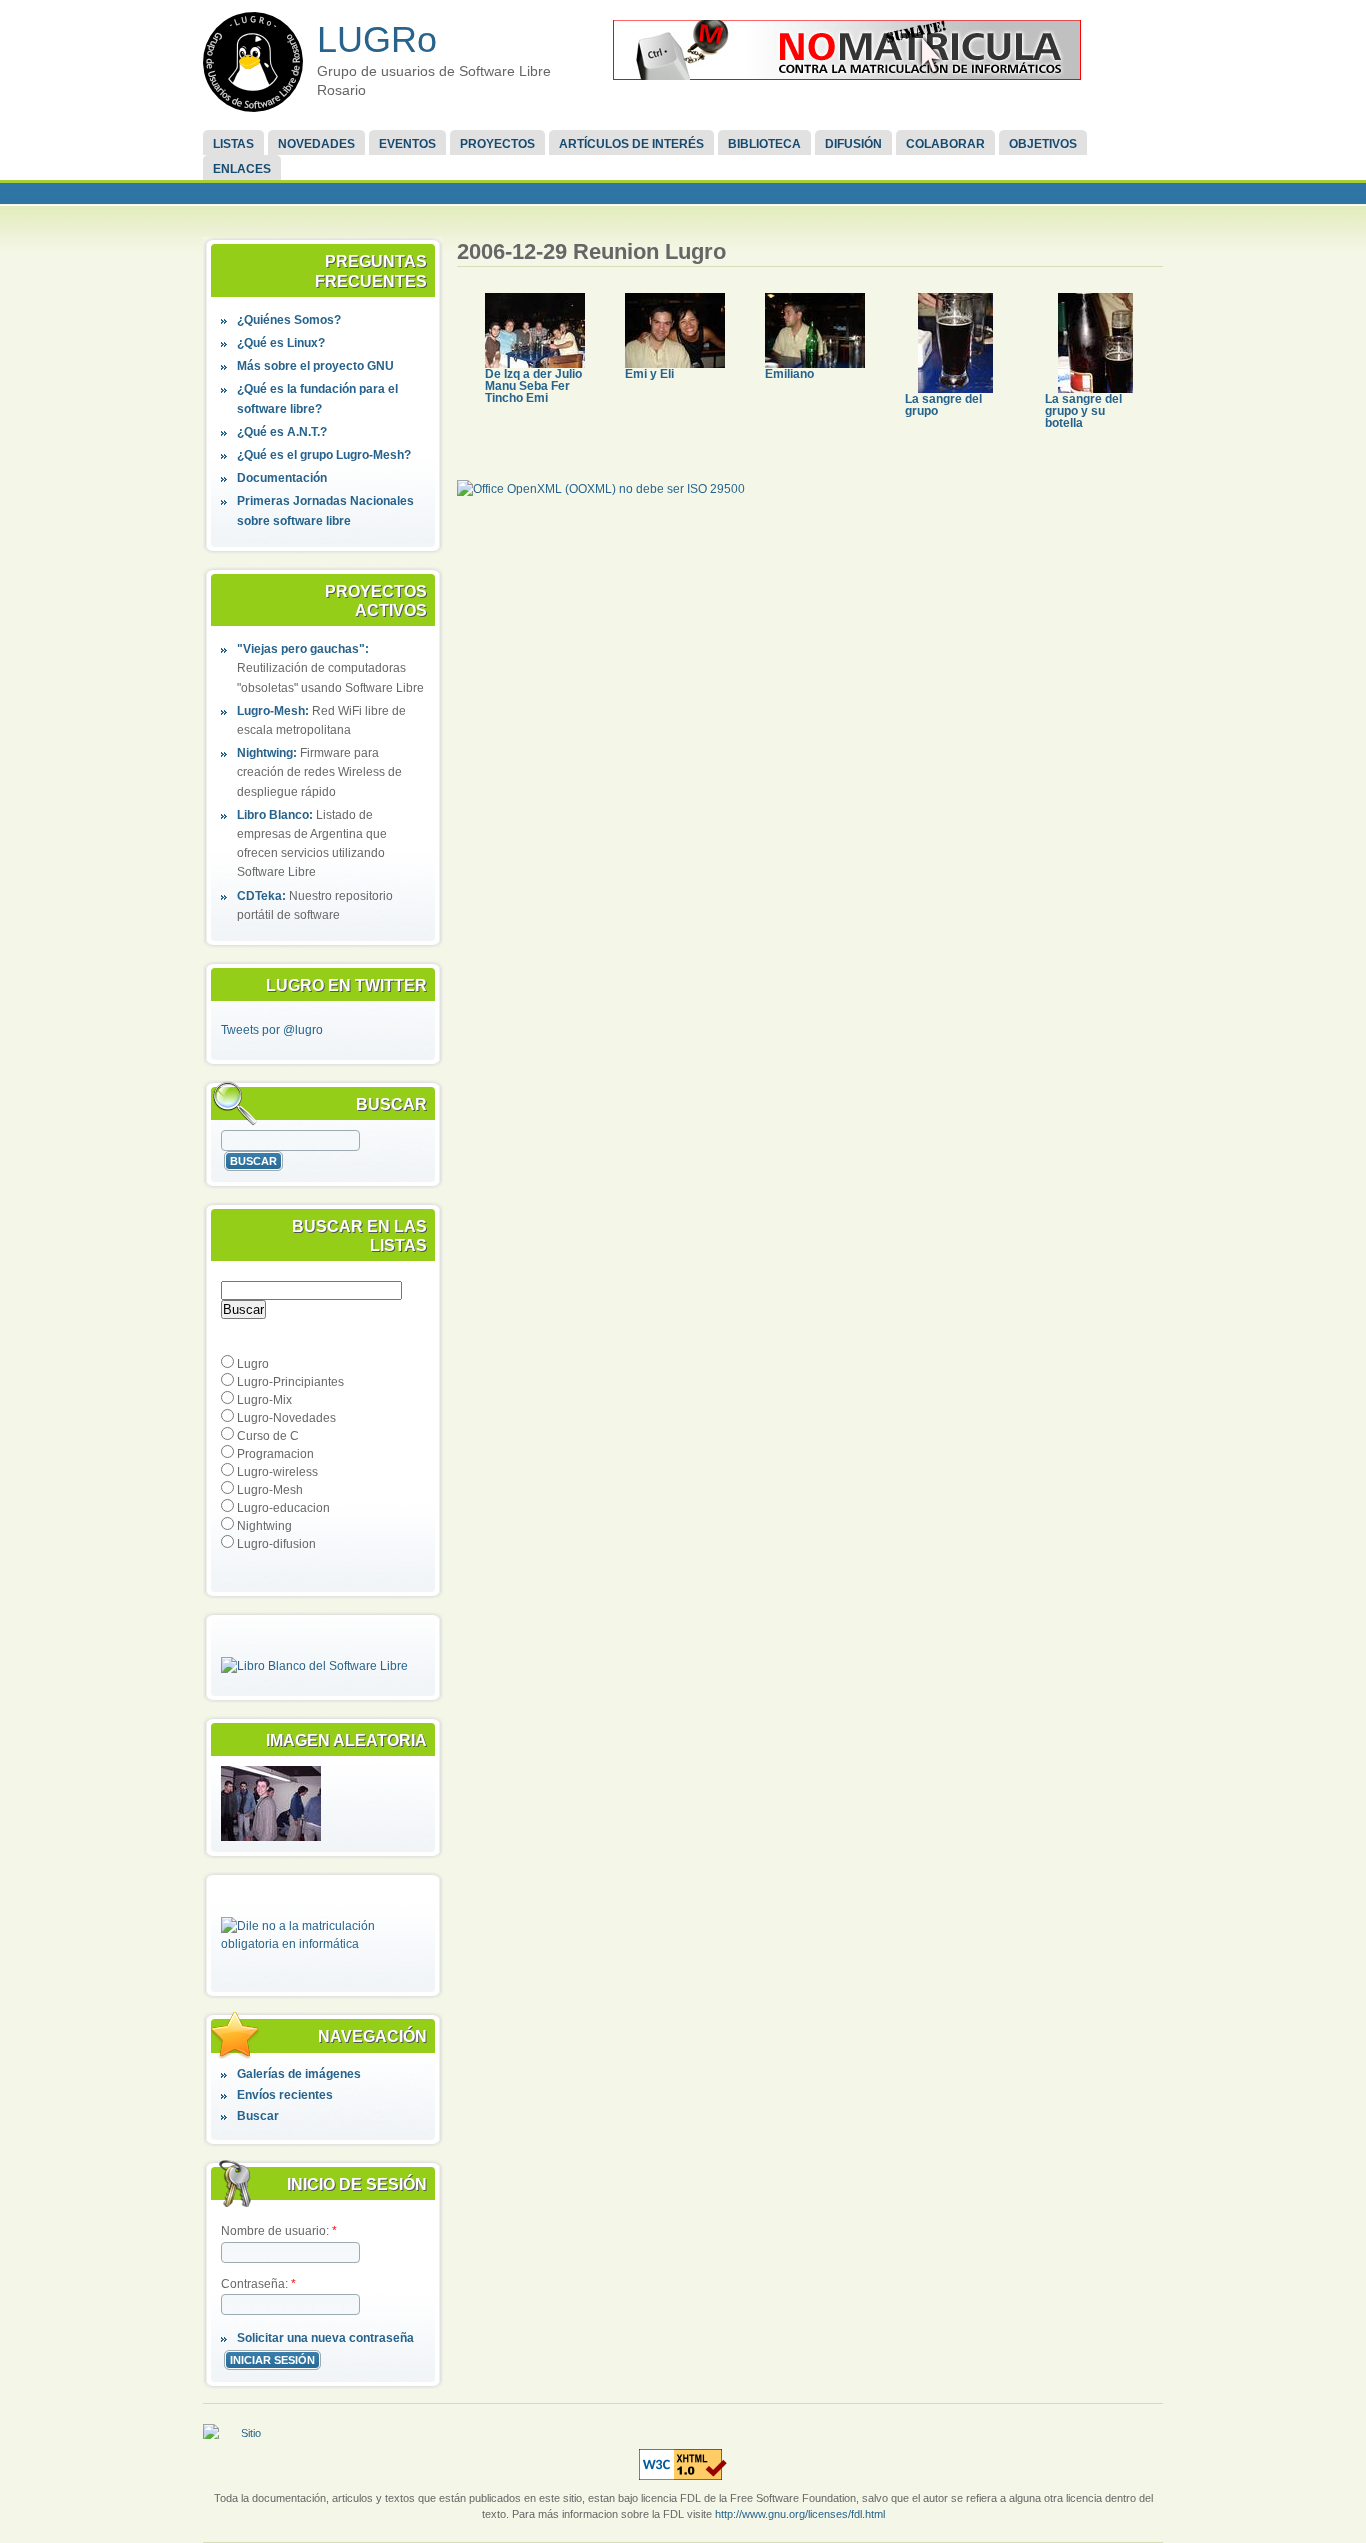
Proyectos (497, 144)
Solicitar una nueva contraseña (325, 2338)
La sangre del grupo (943, 405)
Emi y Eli (649, 374)
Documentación (282, 478)
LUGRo (377, 39)
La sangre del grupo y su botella (1083, 411)
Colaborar (945, 144)
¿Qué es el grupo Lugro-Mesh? (324, 455)
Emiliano (789, 374)
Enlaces (242, 169)
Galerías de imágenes (299, 2074)
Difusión (853, 144)
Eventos (407, 144)
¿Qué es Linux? (281, 343)
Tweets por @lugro (272, 1030)
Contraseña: (258, 2284)
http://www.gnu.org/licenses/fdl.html (800, 2514)
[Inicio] (253, 62)
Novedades (316, 144)
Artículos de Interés (631, 144)
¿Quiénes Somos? (289, 320)
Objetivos (1043, 144)
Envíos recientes (285, 2095)
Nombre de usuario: (279, 2231)
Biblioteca (764, 144)
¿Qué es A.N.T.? (282, 432)
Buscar (258, 2116)
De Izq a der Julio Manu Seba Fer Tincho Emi (533, 386)
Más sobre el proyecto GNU (315, 366)
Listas (233, 144)
